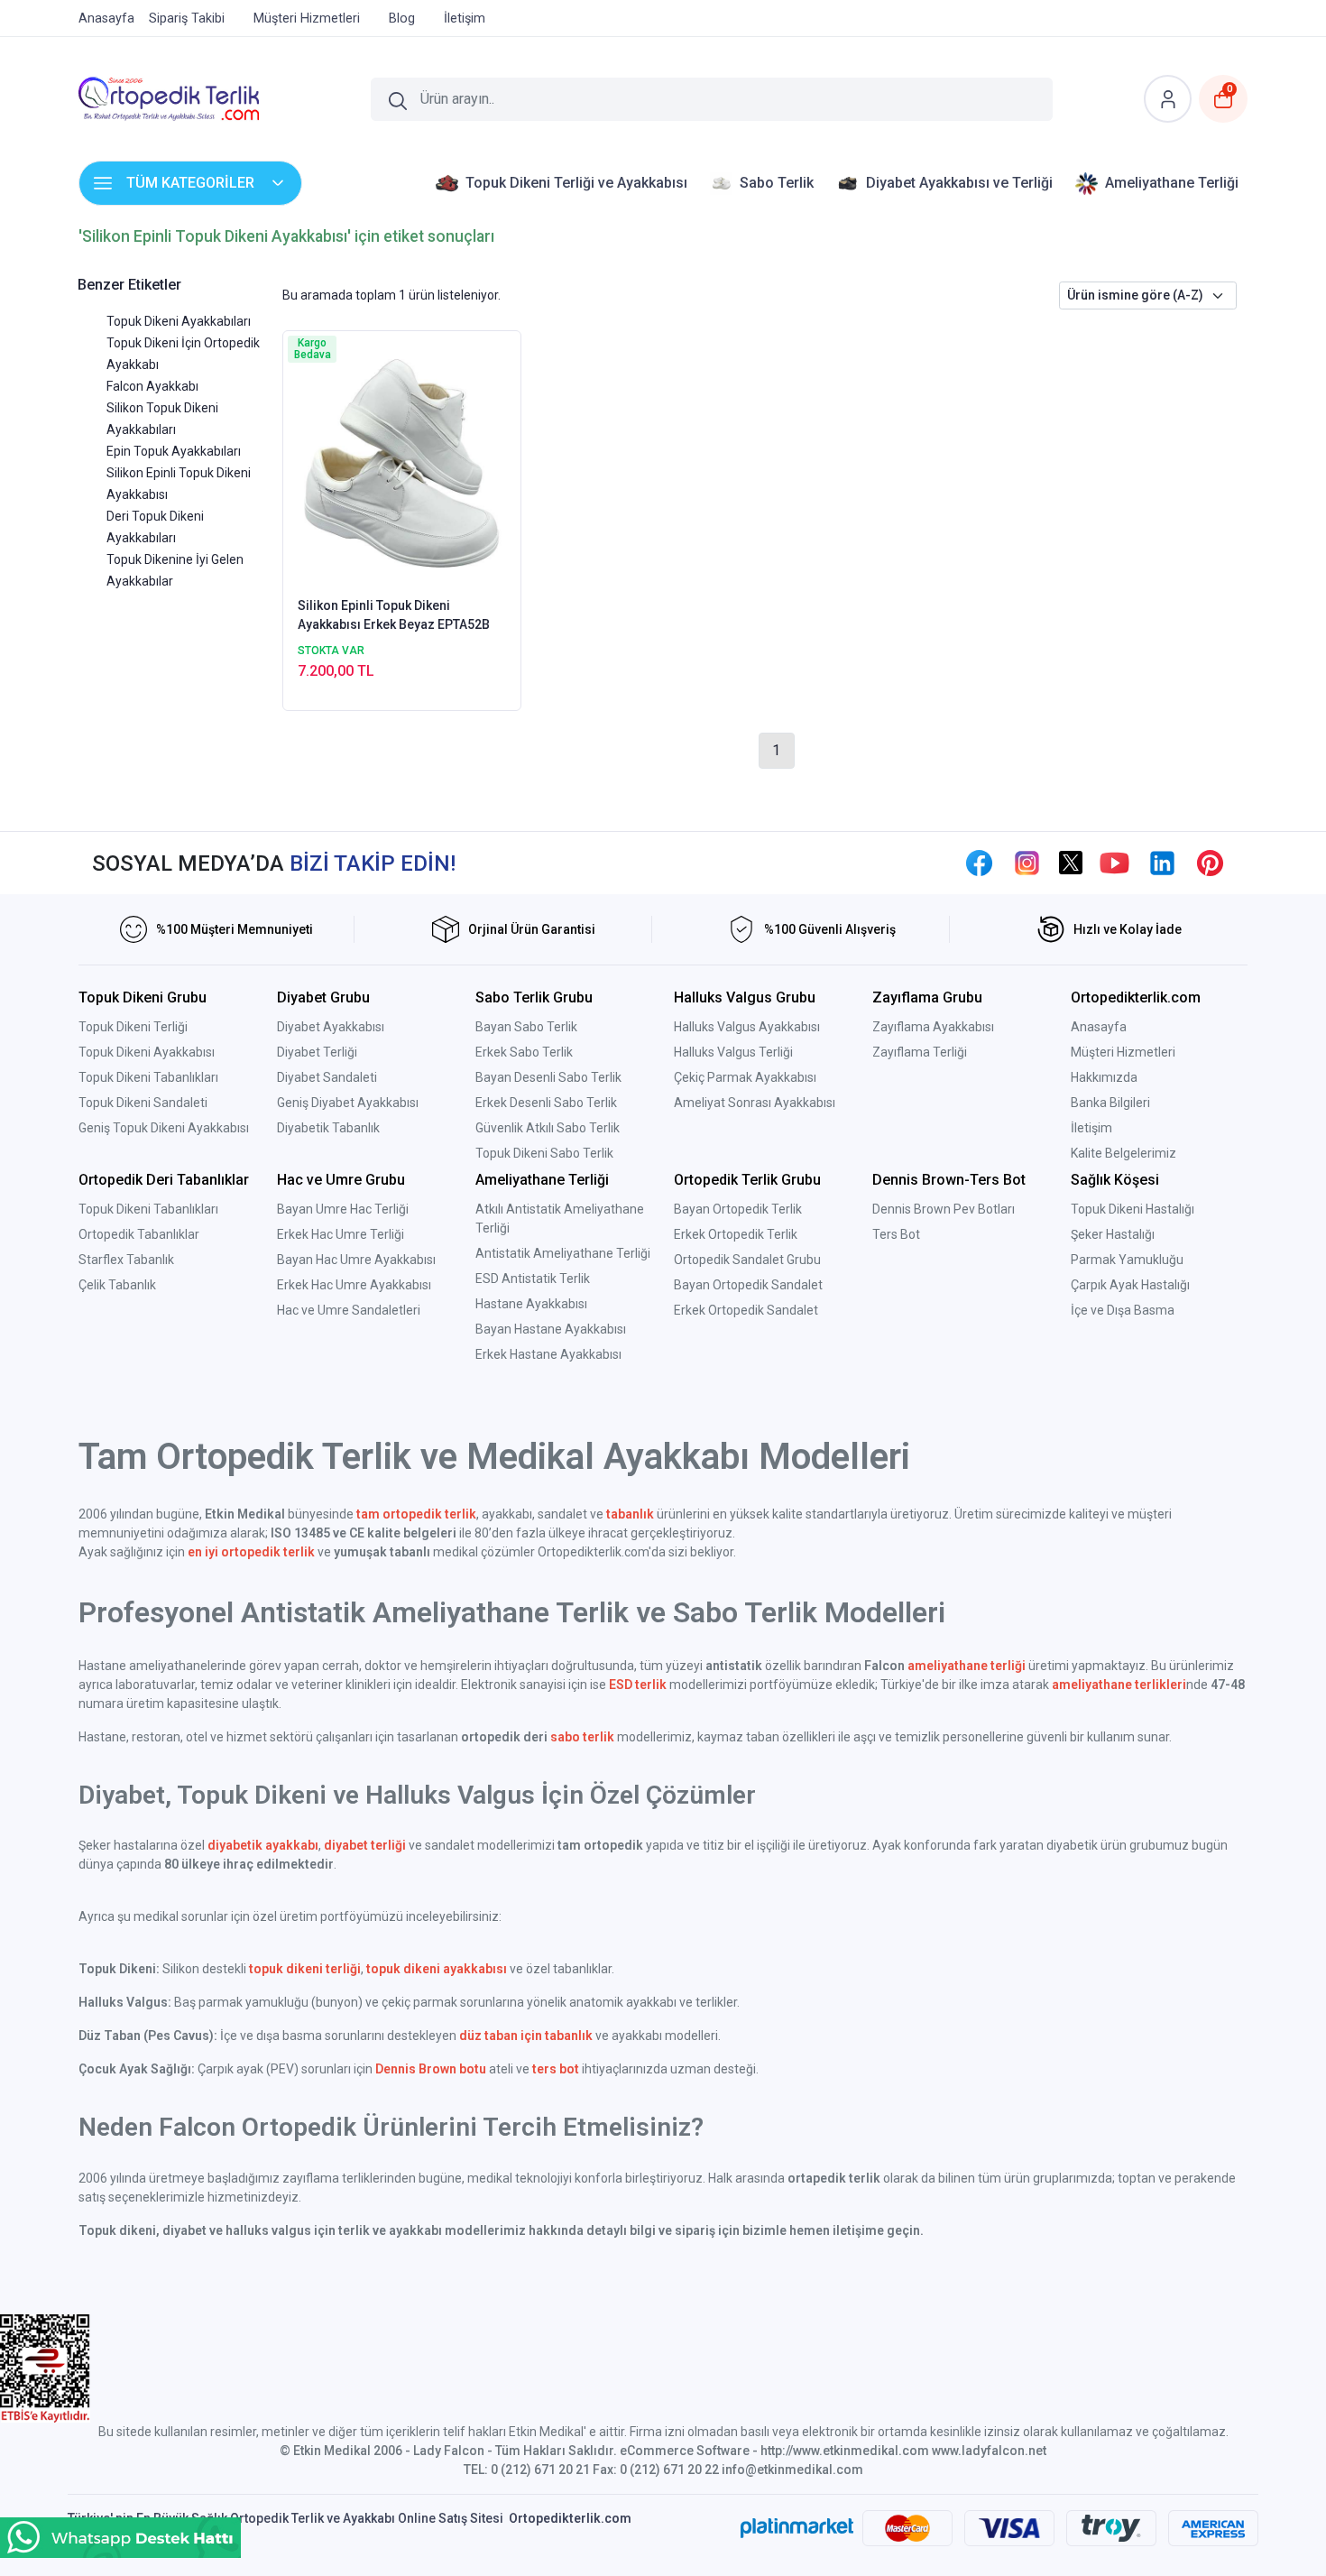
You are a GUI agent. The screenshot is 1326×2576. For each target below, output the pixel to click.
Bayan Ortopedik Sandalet (748, 1285)
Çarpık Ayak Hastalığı (1130, 1285)
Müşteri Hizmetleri (1123, 1052)
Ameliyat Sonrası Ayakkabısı (755, 1103)
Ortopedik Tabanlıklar (139, 1234)
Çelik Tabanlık (117, 1285)
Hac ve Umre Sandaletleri (349, 1310)
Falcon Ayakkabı (152, 386)
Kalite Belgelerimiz (1123, 1153)
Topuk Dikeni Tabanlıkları (148, 1077)
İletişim (1091, 1128)
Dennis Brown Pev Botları (944, 1209)
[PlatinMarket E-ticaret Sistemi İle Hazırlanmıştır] (797, 2528)
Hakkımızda (1104, 1077)
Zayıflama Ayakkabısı (933, 1027)
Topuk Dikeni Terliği (133, 1027)
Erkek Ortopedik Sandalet (746, 1310)
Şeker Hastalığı (1113, 1234)
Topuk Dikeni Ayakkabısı (147, 1052)
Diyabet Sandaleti (327, 1077)
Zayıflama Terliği (920, 1052)
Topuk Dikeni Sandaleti (143, 1103)
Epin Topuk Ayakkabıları (174, 451)
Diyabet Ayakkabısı (331, 1027)
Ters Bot (896, 1234)
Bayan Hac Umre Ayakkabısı (356, 1260)
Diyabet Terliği (317, 1052)
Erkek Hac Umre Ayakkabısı (354, 1285)
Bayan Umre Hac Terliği (343, 1209)
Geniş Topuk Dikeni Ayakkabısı (164, 1128)
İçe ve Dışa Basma (1123, 1310)
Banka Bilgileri (1110, 1103)
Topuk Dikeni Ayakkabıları (179, 321)
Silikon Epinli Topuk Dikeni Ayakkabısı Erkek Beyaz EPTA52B (394, 615)
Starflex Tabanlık (126, 1260)
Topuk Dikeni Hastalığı (1133, 1209)
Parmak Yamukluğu (1127, 1260)
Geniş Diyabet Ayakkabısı (348, 1103)
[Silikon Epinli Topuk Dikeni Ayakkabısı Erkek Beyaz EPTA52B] (402, 462)
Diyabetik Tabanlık (328, 1128)
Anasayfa (1099, 1027)
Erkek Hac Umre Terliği (341, 1234)
